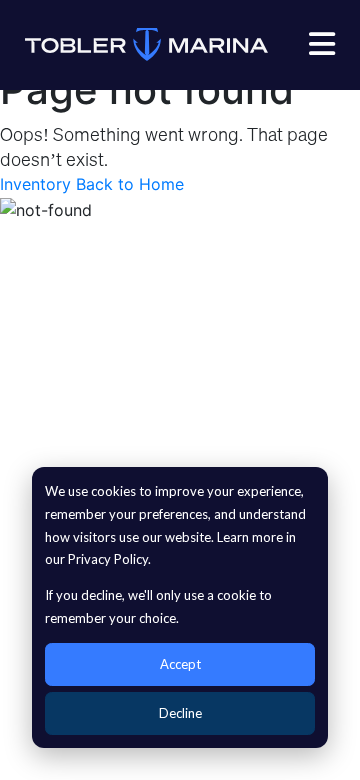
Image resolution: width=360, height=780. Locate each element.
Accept (180, 664)
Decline (180, 713)
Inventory (35, 184)
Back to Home (130, 184)
